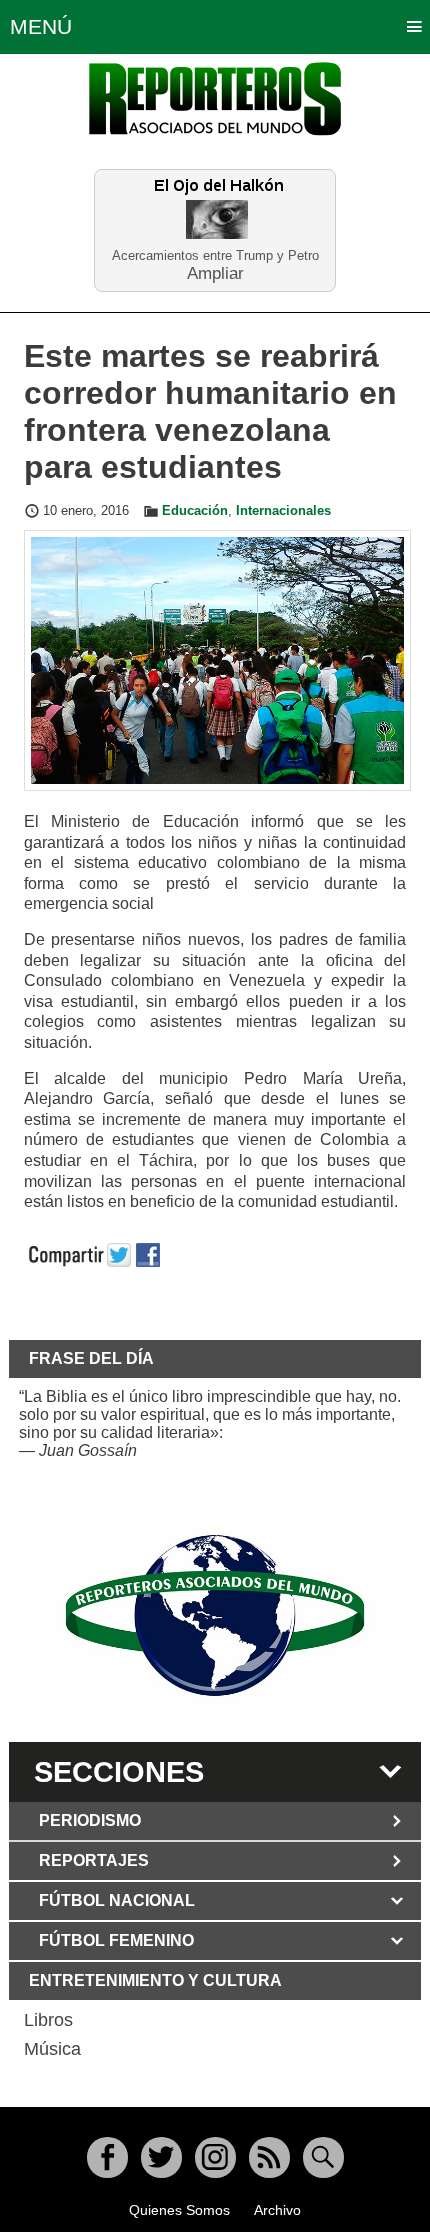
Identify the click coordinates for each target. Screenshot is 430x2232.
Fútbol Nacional (117, 1900)
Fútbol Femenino (116, 1940)
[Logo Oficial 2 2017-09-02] (215, 1615)
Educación (195, 511)
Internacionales (283, 511)
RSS (269, 2157)
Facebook (107, 2157)
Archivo (277, 2210)
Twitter (161, 2157)
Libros (48, 2020)
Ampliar (215, 272)
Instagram (215, 2157)
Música (52, 2049)
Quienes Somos (179, 2210)
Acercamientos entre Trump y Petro (215, 255)
